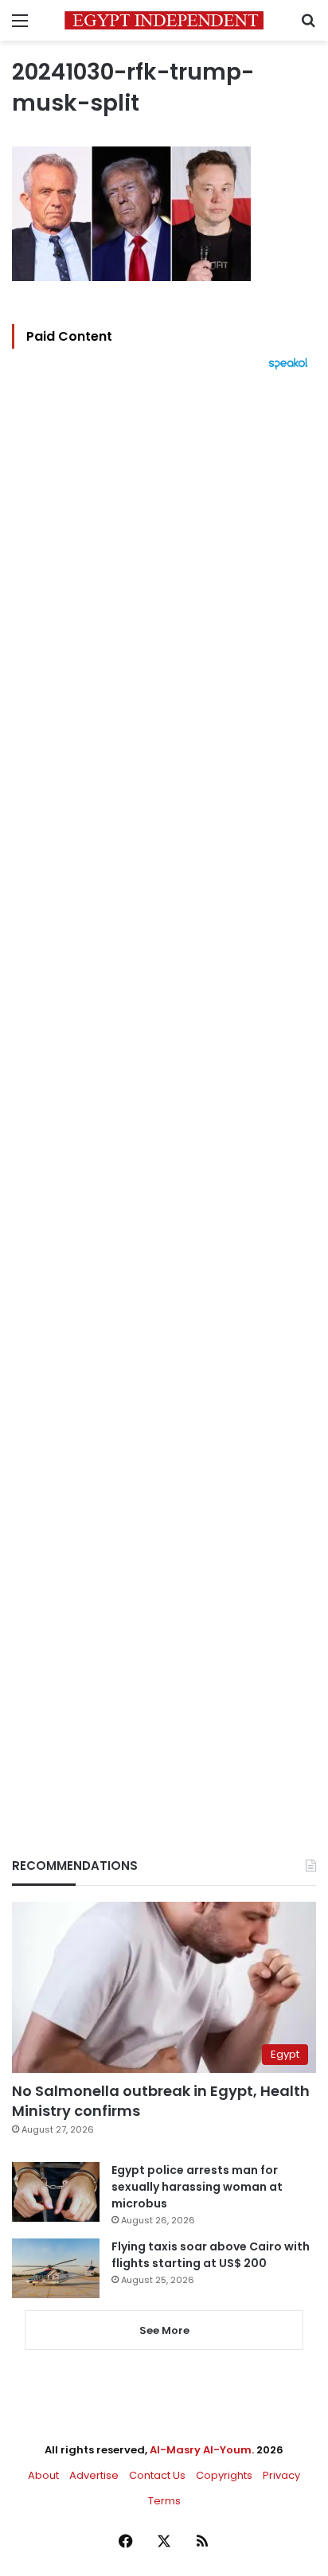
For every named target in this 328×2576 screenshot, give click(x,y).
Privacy (281, 2475)
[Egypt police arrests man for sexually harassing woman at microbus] (56, 2192)
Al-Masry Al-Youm (201, 2450)
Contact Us (157, 2475)
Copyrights (224, 2475)
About (43, 2475)
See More (164, 2330)
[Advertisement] (164, 1087)
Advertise (94, 2475)
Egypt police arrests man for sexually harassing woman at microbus (197, 2187)
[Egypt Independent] (164, 20)
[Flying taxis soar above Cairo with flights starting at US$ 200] (56, 2268)
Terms (164, 2501)
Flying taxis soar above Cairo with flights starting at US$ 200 (211, 2255)
